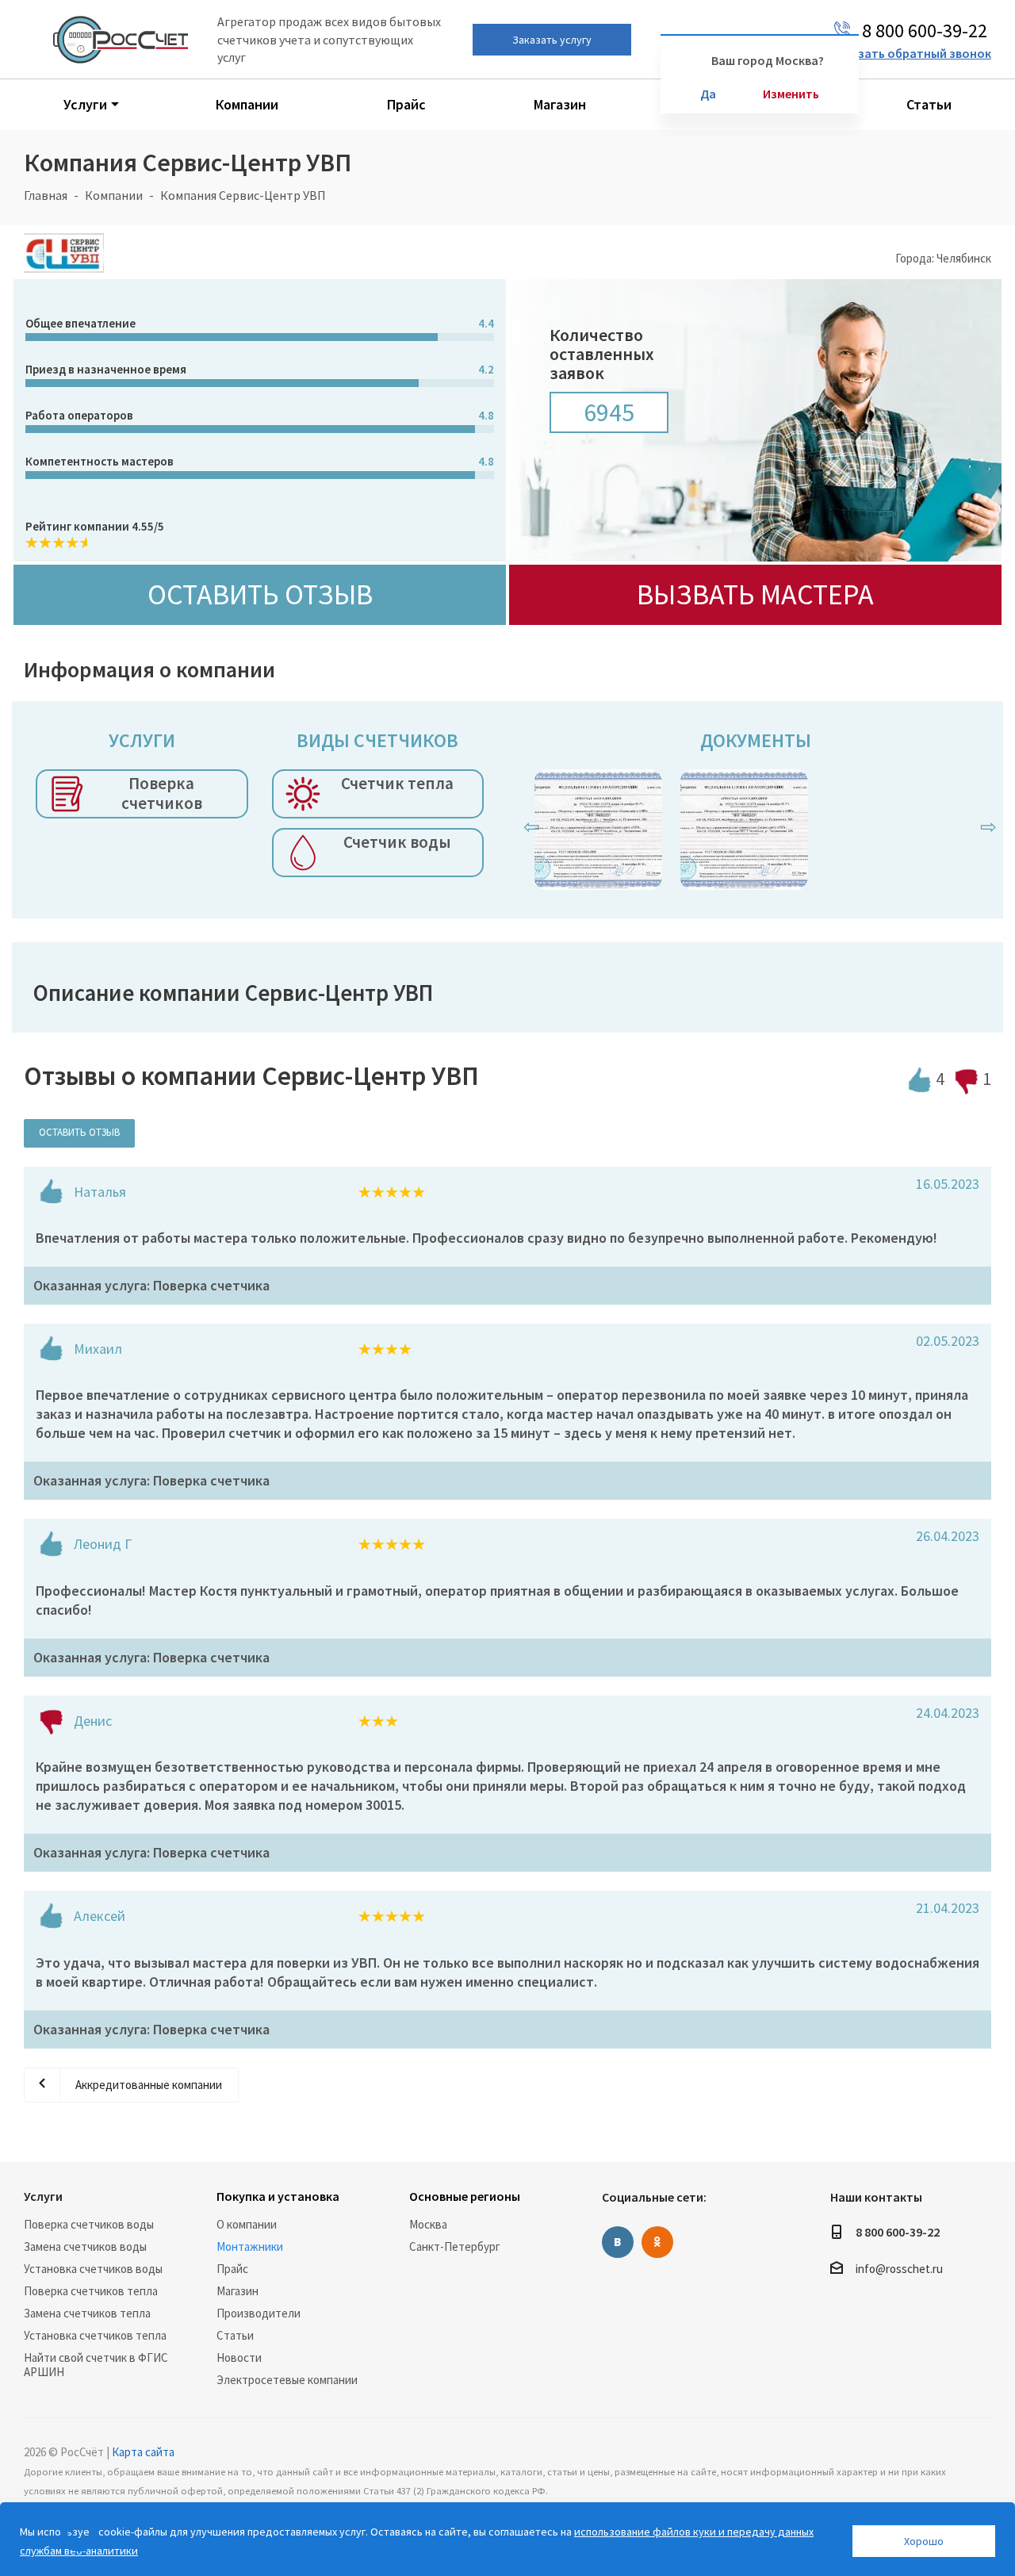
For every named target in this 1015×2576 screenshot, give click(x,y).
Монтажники (250, 2246)
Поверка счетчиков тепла (91, 2291)
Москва (428, 2224)
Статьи (235, 2335)
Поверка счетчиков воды (89, 2224)
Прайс (232, 2269)
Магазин (237, 2291)
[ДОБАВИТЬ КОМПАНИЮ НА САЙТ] (79, 2533)
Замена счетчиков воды (85, 2246)
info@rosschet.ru (899, 2269)
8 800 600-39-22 (898, 2232)
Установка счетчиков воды (93, 2269)
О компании (247, 2224)
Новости (239, 2357)
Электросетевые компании (287, 2380)
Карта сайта (143, 2452)
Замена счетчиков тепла (87, 2313)
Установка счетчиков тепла (95, 2335)
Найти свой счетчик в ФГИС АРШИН (96, 2365)
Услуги (43, 2196)
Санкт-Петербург (455, 2246)
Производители (259, 2313)
